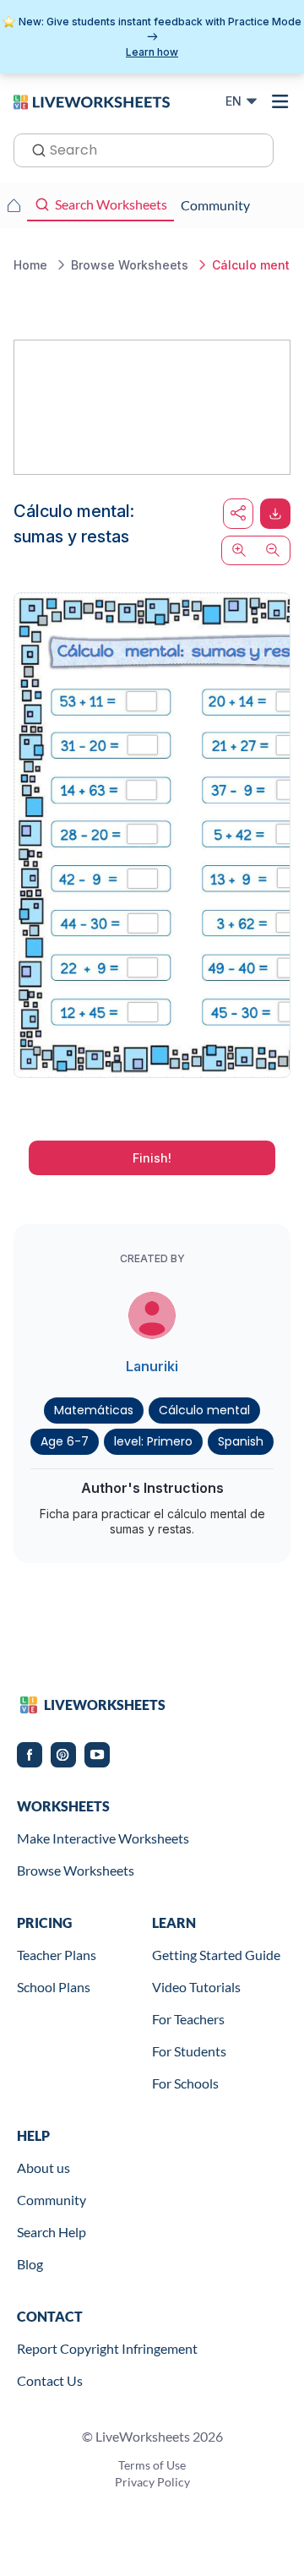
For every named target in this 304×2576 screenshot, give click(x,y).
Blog (30, 2264)
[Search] (34, 149)
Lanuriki (152, 1366)
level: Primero (153, 1441)
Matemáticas (94, 1410)
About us (43, 2168)
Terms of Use (152, 2465)
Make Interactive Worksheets (103, 1838)
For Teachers (188, 2019)
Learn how (152, 52)
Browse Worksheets (76, 1870)
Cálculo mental (204, 1410)
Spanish (241, 1441)
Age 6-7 (65, 1441)
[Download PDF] (275, 514)
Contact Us (50, 2380)
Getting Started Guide (216, 1955)
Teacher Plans (57, 1955)
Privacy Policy (152, 2482)
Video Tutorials (196, 1987)
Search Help (52, 2232)
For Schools (185, 2083)
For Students (189, 2051)
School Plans (54, 1987)
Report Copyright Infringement (107, 2348)
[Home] (92, 101)
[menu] (280, 101)
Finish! (152, 1158)
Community (52, 2200)
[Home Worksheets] (14, 205)
